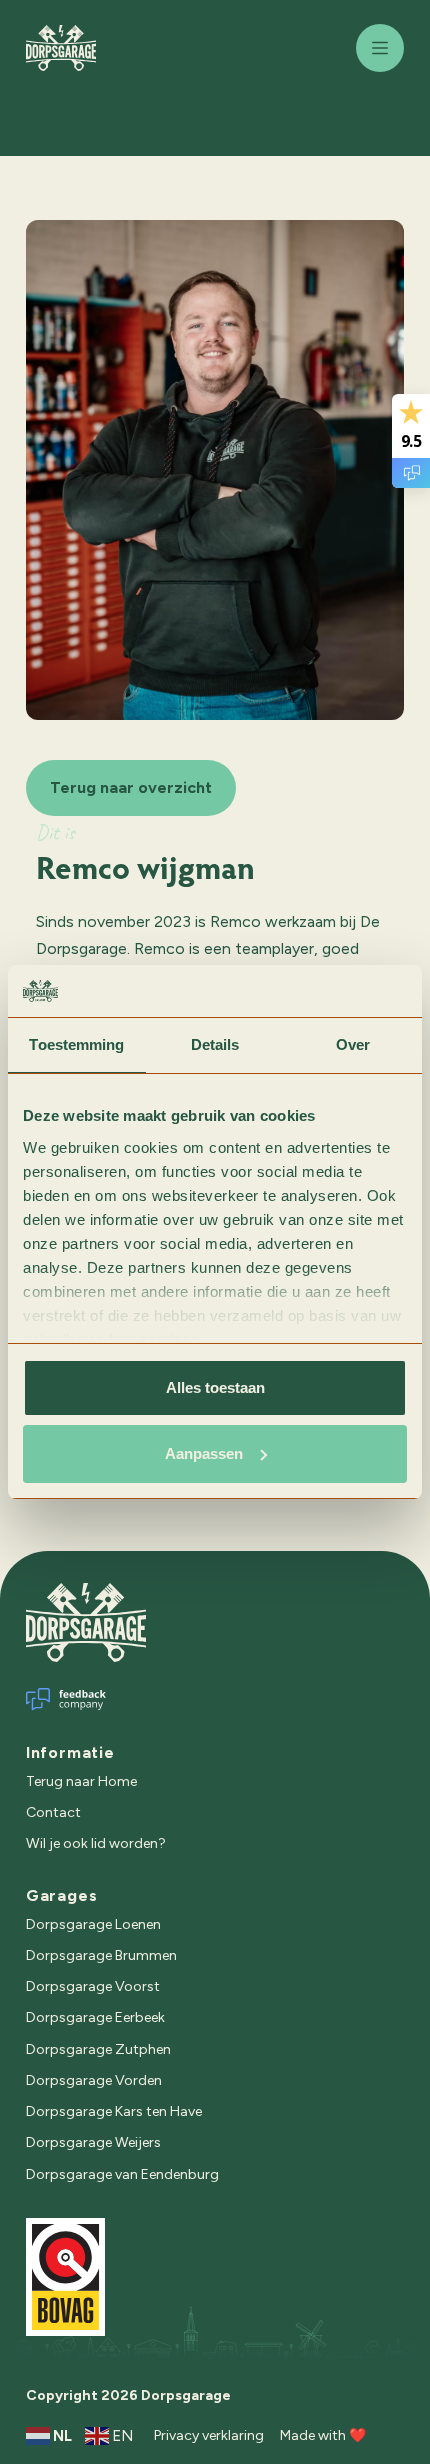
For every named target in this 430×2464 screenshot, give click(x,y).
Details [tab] (215, 1044)
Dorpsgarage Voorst (93, 1986)
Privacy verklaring (209, 2435)
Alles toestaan (215, 1387)
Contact (53, 1812)
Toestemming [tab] (76, 1044)
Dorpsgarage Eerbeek (95, 2017)
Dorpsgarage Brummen (101, 1955)
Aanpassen (204, 1453)
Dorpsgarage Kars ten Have (114, 2111)
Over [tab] (353, 1044)
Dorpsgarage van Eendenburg (122, 2174)
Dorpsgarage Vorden (94, 2080)
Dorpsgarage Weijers (93, 2142)
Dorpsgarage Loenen (93, 1924)
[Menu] (380, 48)
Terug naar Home (81, 1781)
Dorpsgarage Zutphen (98, 2049)
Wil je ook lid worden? (96, 1843)
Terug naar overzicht (131, 787)
